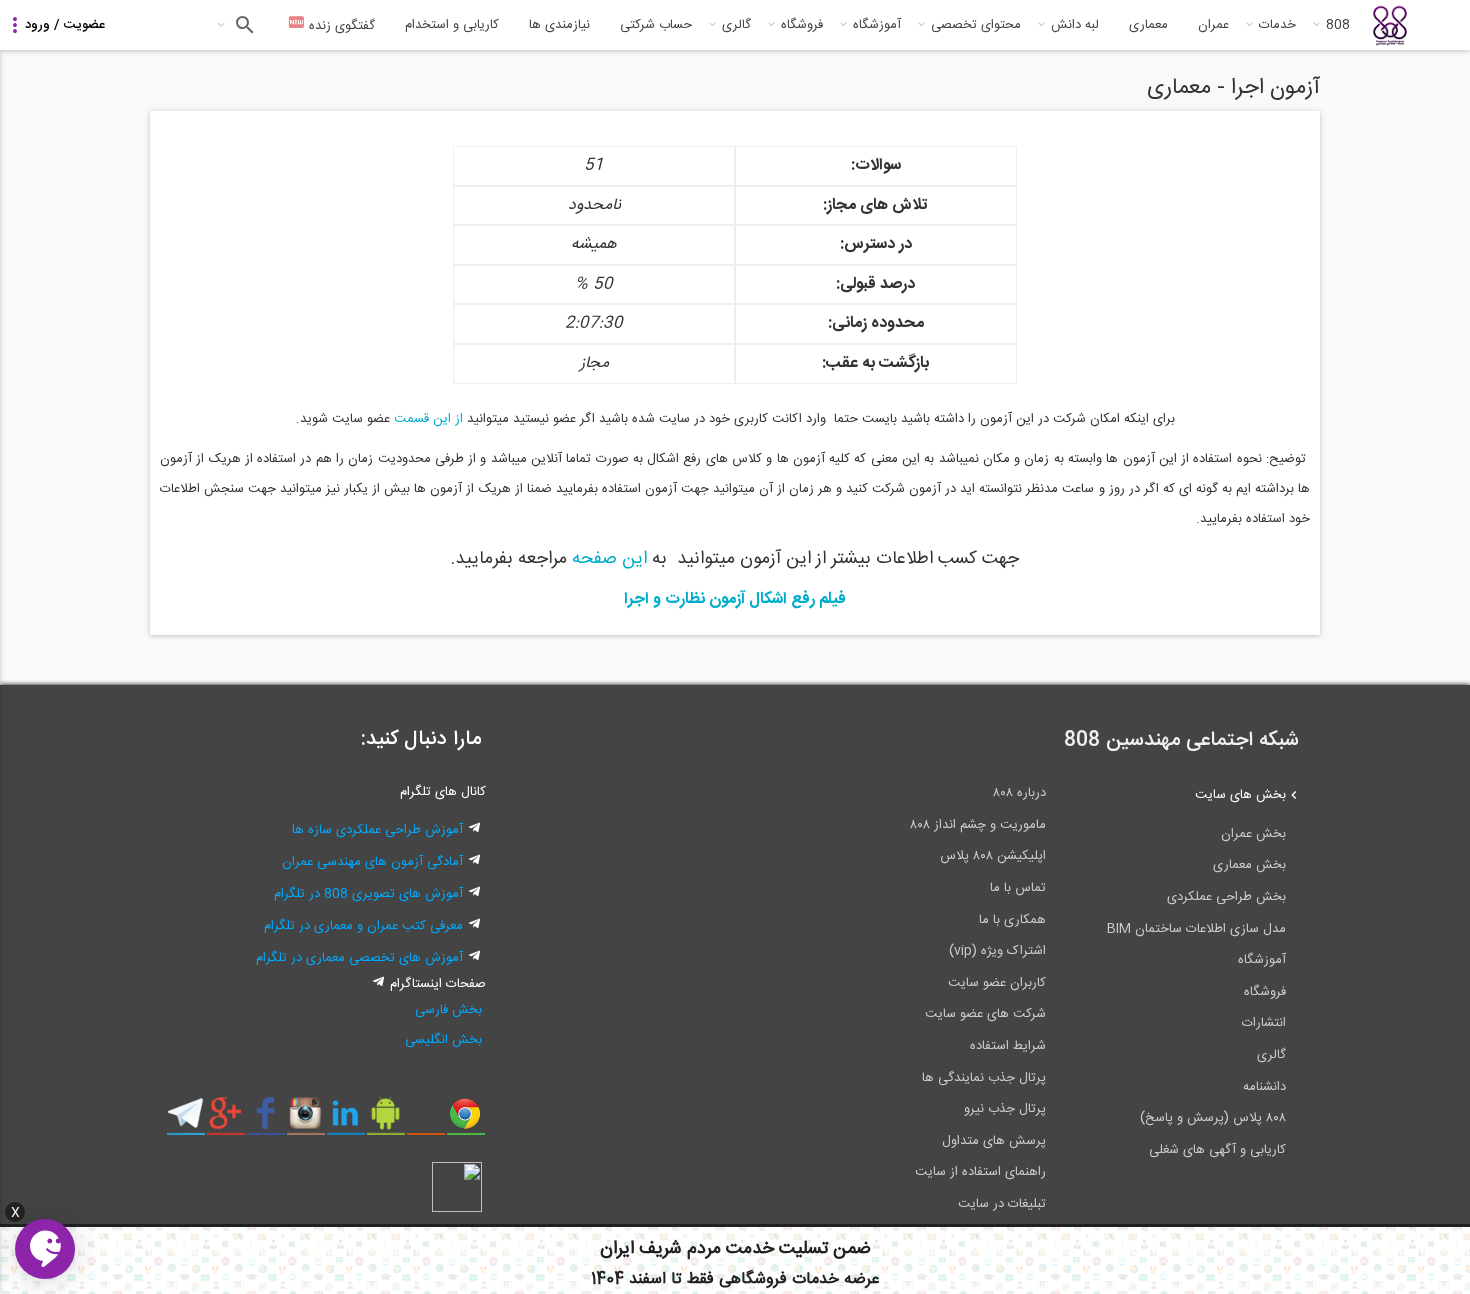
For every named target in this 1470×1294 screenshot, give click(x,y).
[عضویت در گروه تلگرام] (185, 1121)
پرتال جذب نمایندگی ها (984, 1078)
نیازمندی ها (559, 25)
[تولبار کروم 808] (465, 1121)
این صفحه (612, 559)
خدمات (1277, 25)
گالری (736, 25)
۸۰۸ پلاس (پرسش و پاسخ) (1213, 1118)
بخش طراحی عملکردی (1226, 897)
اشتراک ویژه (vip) (997, 951)
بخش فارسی (448, 1010)
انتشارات (1264, 1023)
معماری (1148, 25)
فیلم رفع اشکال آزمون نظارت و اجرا (735, 599)
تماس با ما (1018, 888)
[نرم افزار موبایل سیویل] (385, 1121)
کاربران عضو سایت (997, 983)
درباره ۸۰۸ (1019, 793)
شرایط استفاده (1008, 1046)
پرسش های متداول (994, 1141)
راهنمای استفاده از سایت (980, 1172)
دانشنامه (1264, 1087)
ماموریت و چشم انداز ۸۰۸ (978, 825)
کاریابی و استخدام (452, 25)
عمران (1213, 25)
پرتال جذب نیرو (1005, 1109)
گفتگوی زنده (340, 26)
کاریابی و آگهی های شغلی (1217, 1150)
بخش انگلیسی (443, 1040)
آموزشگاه (877, 25)
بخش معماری (1249, 865)
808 (1338, 25)
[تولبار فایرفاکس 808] (425, 1121)
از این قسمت (428, 419)
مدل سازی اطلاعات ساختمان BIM (1196, 929)
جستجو (242, 25)
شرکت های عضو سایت (985, 1014)
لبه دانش (1075, 25)
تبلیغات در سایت (1002, 1204)
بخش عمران (1253, 834)
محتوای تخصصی (976, 25)
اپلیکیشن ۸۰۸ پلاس (993, 856)
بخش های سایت (1240, 795)
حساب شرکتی (656, 25)
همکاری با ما (1012, 920)
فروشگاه (802, 25)
